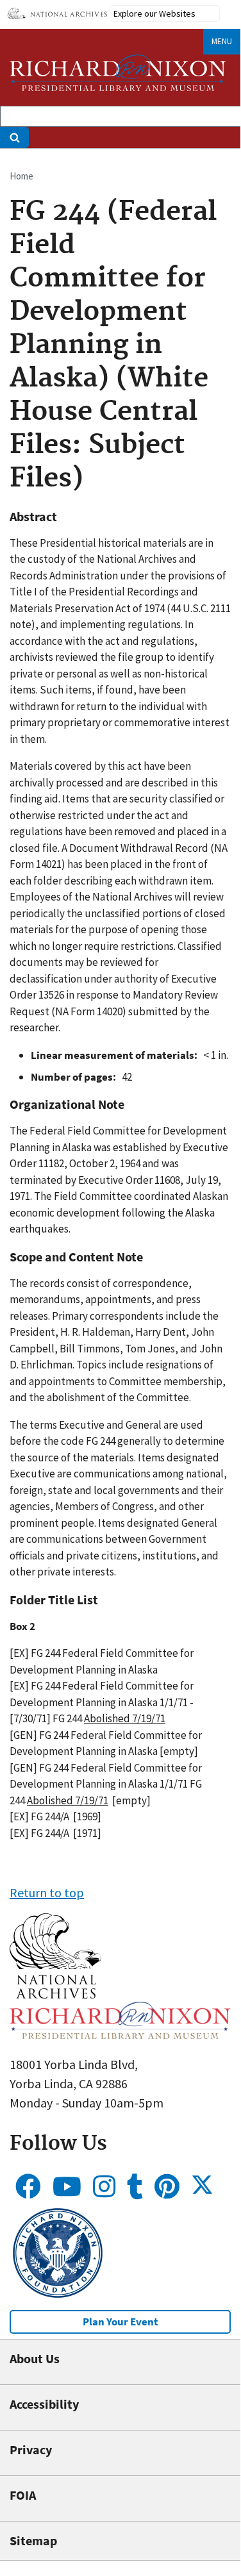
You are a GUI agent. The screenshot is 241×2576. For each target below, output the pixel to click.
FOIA (23, 2495)
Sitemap (33, 2540)
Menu (222, 41)
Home (21, 176)
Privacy (31, 2449)
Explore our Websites (154, 13)
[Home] (118, 73)
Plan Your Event (120, 2322)
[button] (55, 1994)
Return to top (47, 1892)
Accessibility (44, 2404)
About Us (35, 2358)
